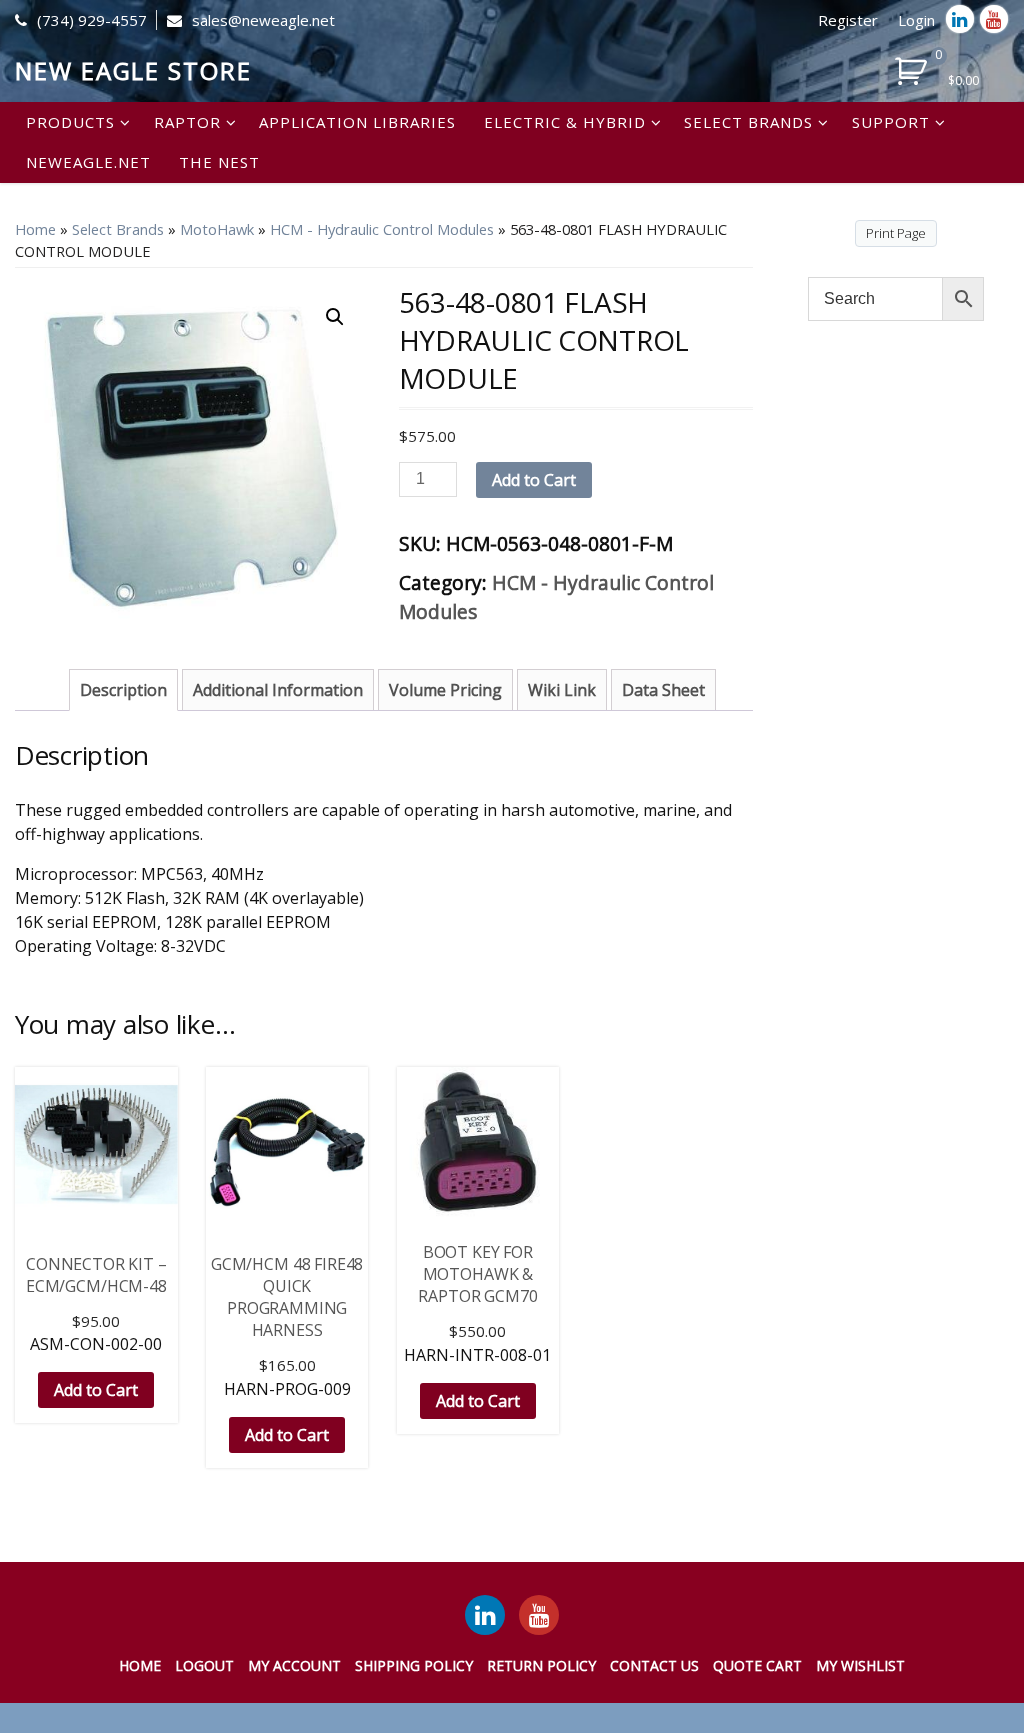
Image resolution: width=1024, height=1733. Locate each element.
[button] (335, 317)
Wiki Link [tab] (562, 690)
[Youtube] (994, 19)
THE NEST (219, 162)
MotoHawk (217, 229)
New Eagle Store (133, 70)
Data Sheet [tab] (663, 690)
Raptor (187, 122)
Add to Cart (534, 480)
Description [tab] (123, 690)
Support (891, 122)
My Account (294, 1665)
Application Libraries (357, 122)
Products (70, 122)
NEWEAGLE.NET (88, 162)
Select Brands (748, 122)
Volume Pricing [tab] (445, 690)
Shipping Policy (414, 1665)
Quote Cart (757, 1665)
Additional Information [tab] (278, 690)
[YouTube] (539, 1615)
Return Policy (541, 1665)
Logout (204, 1665)
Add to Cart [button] (96, 1390)
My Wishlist (860, 1665)
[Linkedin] (960, 19)
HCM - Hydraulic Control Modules (382, 229)
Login (916, 20)
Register (848, 20)
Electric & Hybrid (565, 122)
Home (35, 229)
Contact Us (654, 1665)
